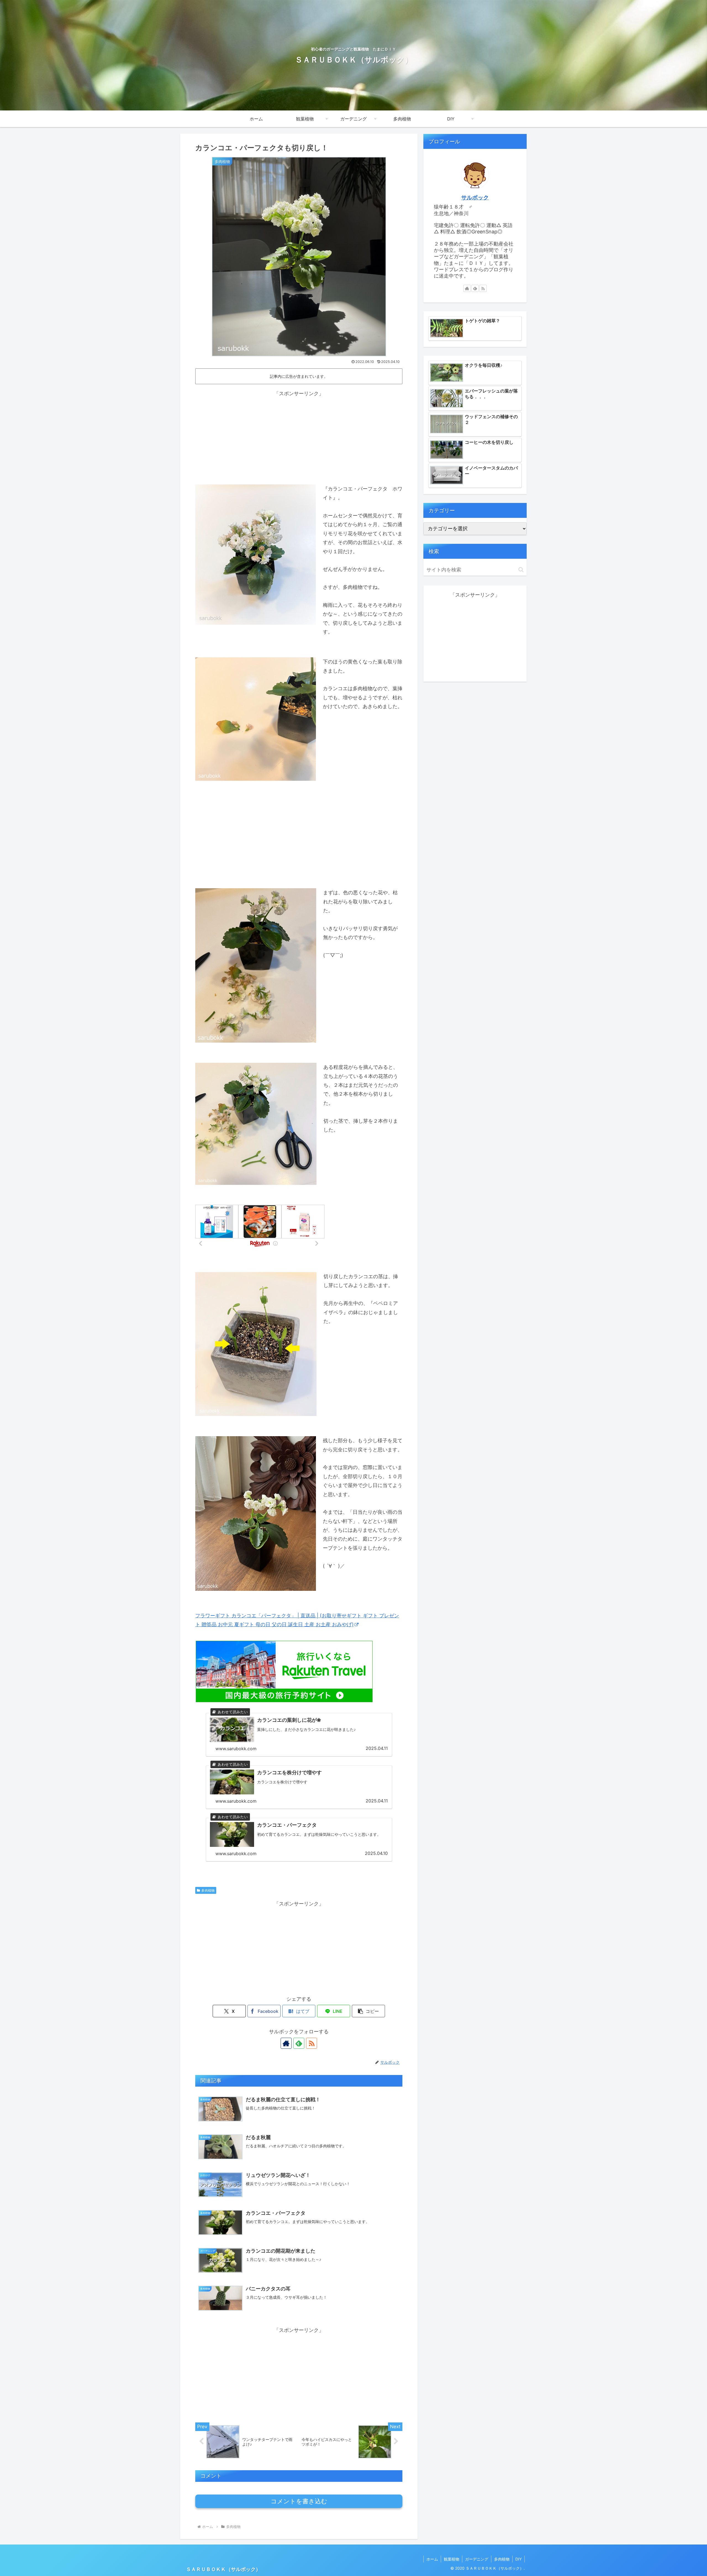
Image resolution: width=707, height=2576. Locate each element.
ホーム (432, 2559)
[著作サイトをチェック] (286, 2043)
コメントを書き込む (299, 2501)
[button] (368, 2011)
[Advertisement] (299, 437)
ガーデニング (477, 2559)
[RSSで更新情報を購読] (312, 2043)
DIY (519, 2559)
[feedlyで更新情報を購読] (299, 2043)
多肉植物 (208, 1890)
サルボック (475, 197)
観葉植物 (452, 2559)
